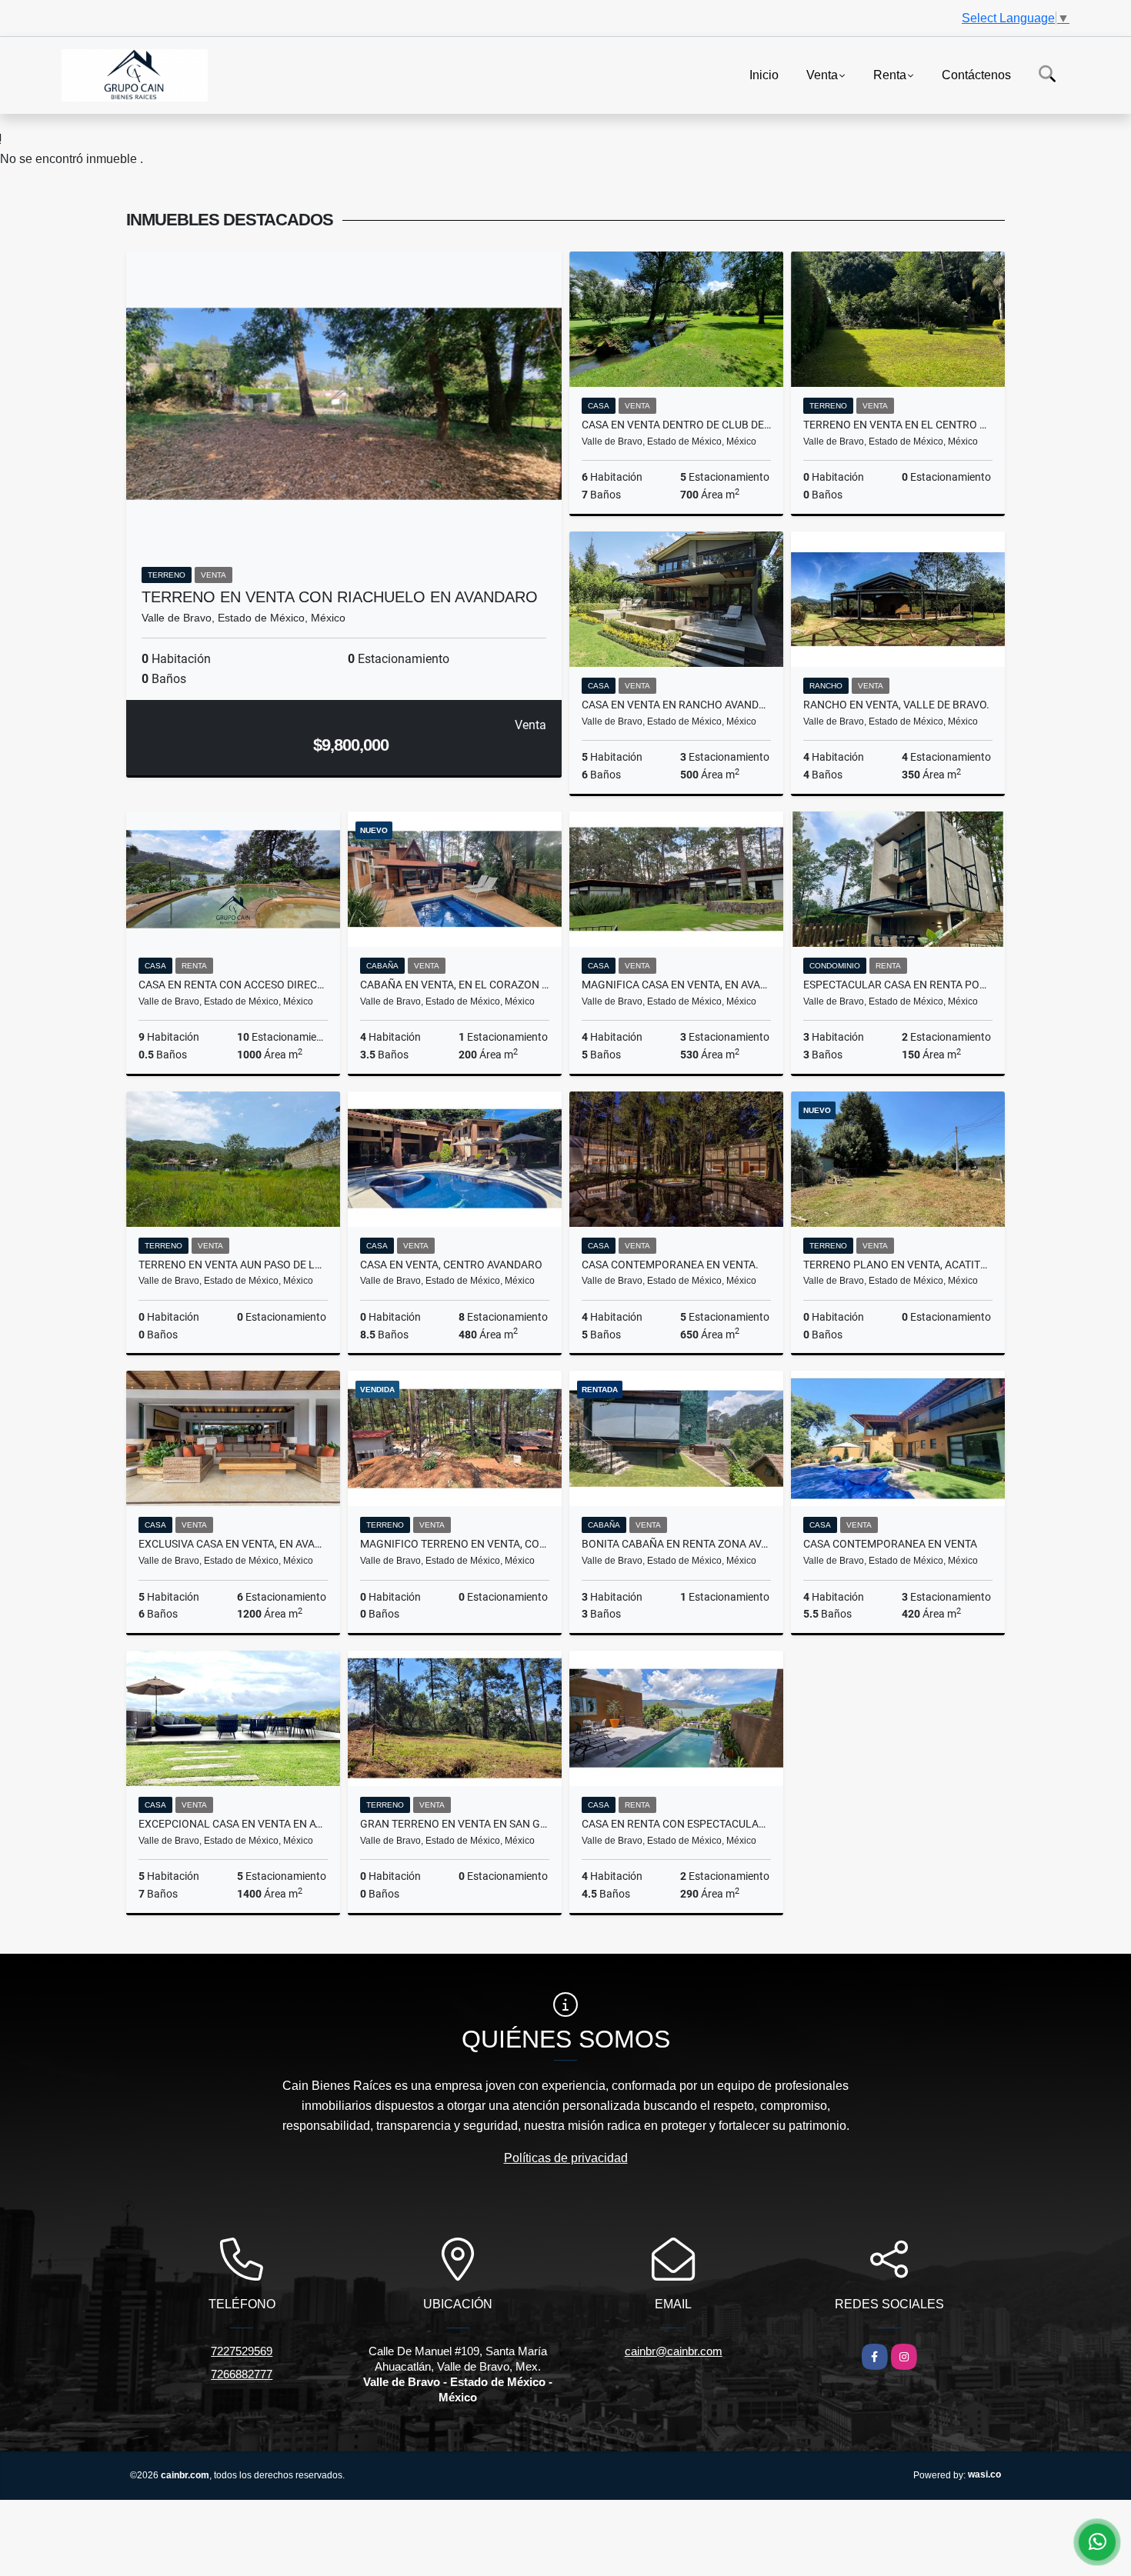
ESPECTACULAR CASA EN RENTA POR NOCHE (898, 985)
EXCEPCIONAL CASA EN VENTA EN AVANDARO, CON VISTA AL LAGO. (233, 1824)
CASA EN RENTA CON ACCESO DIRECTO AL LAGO (233, 985)
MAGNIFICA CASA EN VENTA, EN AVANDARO (676, 985)
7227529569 (242, 2351)
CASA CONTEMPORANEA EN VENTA (890, 1544)
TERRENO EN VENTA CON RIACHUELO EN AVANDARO (340, 597)
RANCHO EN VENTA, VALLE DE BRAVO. (896, 705)
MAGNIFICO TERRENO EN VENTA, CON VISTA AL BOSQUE (455, 1544)
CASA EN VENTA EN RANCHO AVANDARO (676, 705)
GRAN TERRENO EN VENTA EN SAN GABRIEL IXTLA (455, 1824)
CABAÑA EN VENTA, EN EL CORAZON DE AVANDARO (455, 985)
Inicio (764, 74)
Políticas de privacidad (566, 2158)
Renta (890, 74)
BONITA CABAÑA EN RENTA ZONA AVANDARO (676, 1544)
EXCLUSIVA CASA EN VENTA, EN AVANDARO (233, 1544)
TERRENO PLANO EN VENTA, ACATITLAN (898, 1265)
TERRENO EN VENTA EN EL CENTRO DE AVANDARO (898, 425)
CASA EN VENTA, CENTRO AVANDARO (451, 1265)
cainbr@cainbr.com (674, 2351)
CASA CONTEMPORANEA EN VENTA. (670, 1265)
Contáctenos (976, 74)
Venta (822, 74)
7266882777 (242, 2374)
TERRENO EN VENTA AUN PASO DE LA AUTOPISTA (233, 1265)
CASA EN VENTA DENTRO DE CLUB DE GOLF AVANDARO (676, 425)
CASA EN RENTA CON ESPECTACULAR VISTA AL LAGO (676, 1824)
